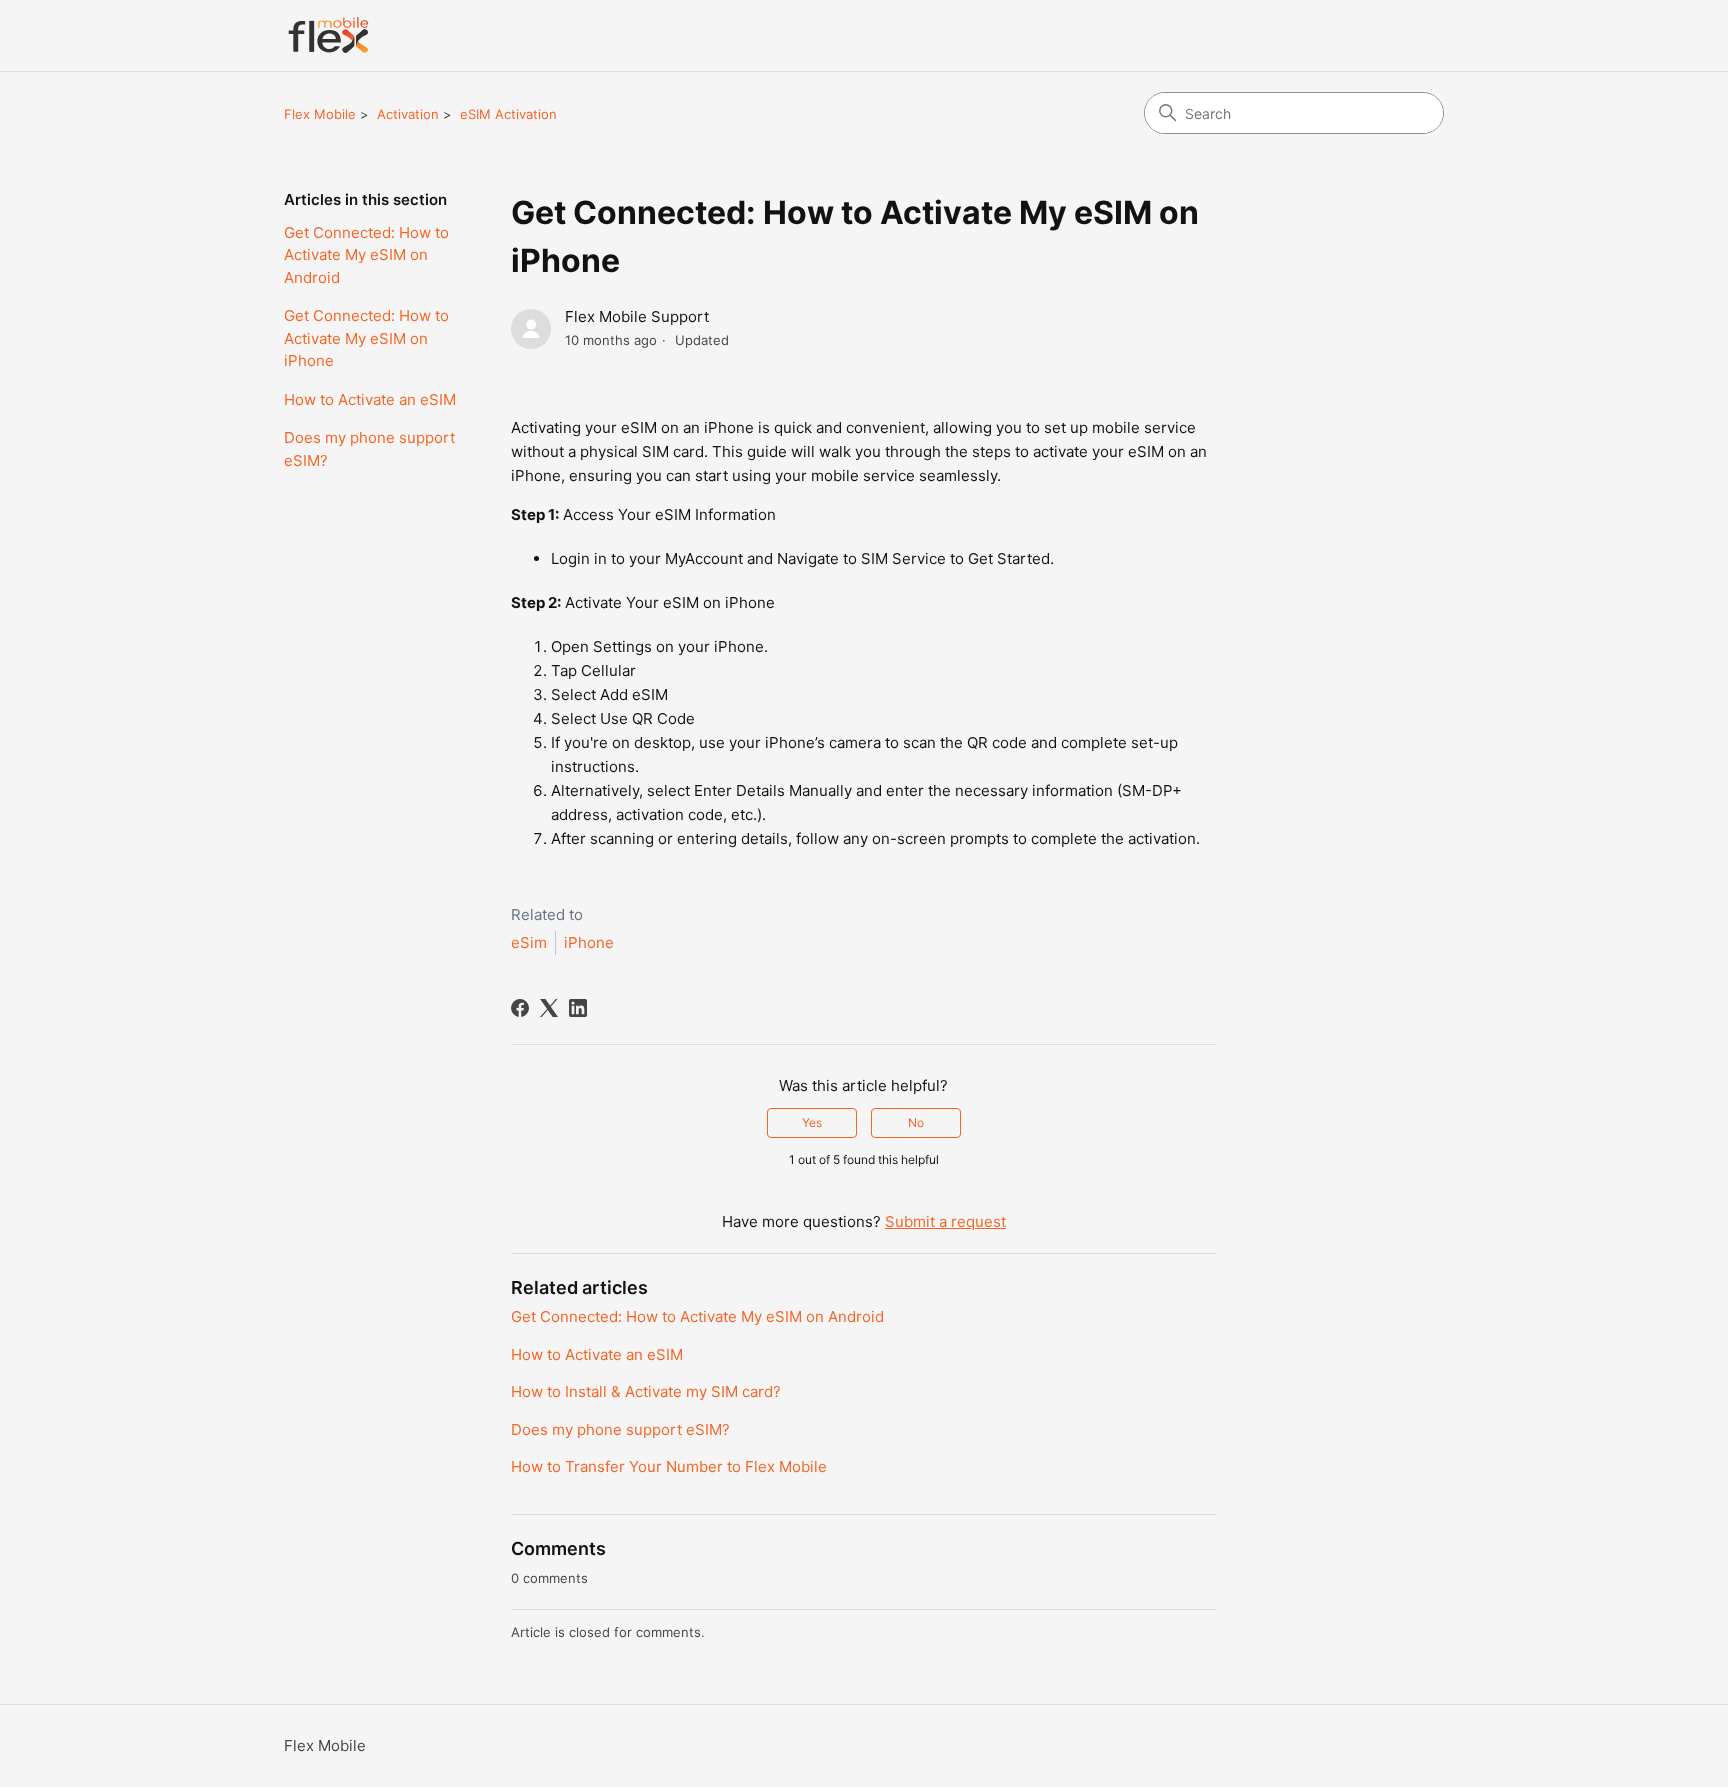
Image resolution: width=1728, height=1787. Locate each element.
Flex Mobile (320, 114)
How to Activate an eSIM (370, 399)
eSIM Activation (508, 114)
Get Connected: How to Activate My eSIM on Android (366, 255)
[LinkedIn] (578, 1008)
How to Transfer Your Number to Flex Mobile (669, 1466)
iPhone (589, 942)
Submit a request (945, 1221)
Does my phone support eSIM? (369, 449)
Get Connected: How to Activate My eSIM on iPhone (366, 338)
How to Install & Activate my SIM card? (646, 1391)
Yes (812, 1122)
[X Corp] (549, 1008)
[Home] (328, 35)
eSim (529, 942)
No (916, 1122)
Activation (408, 114)
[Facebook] (520, 1008)
